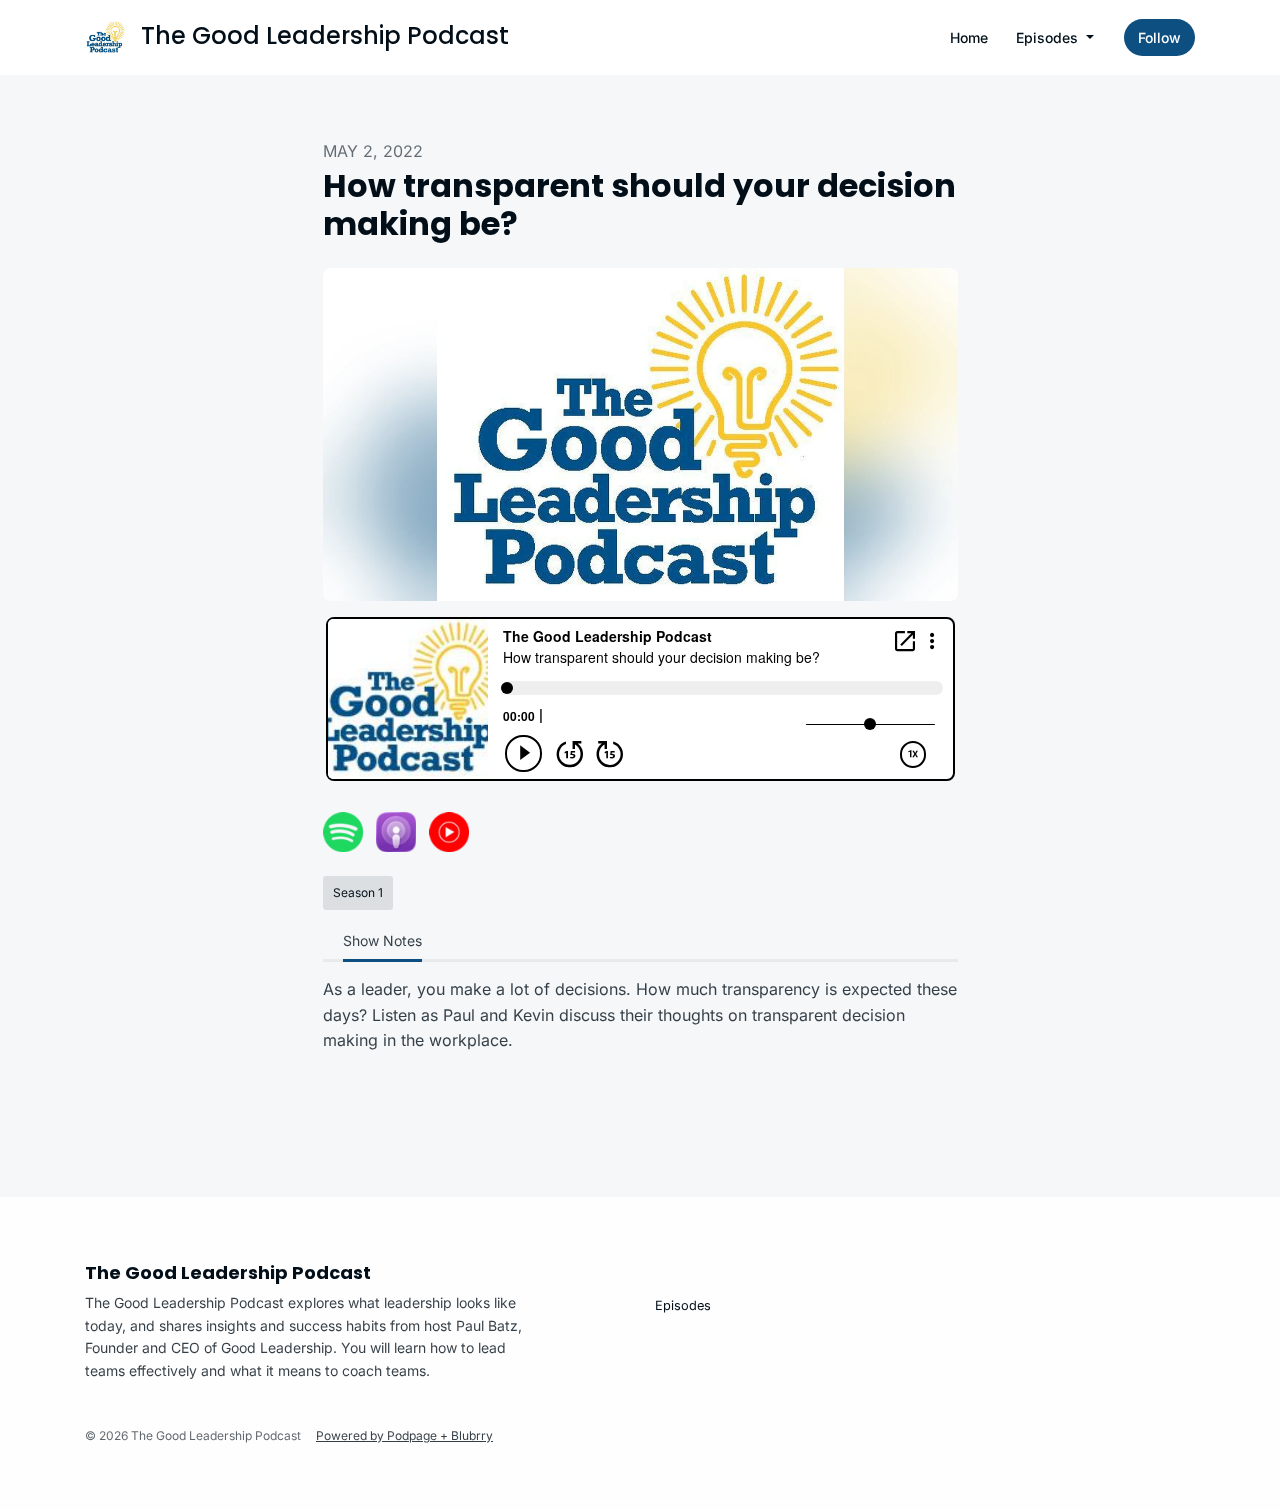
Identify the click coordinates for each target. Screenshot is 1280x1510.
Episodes (1049, 37)
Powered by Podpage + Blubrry (404, 1435)
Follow (1159, 37)
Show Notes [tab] (382, 940)
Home (969, 37)
